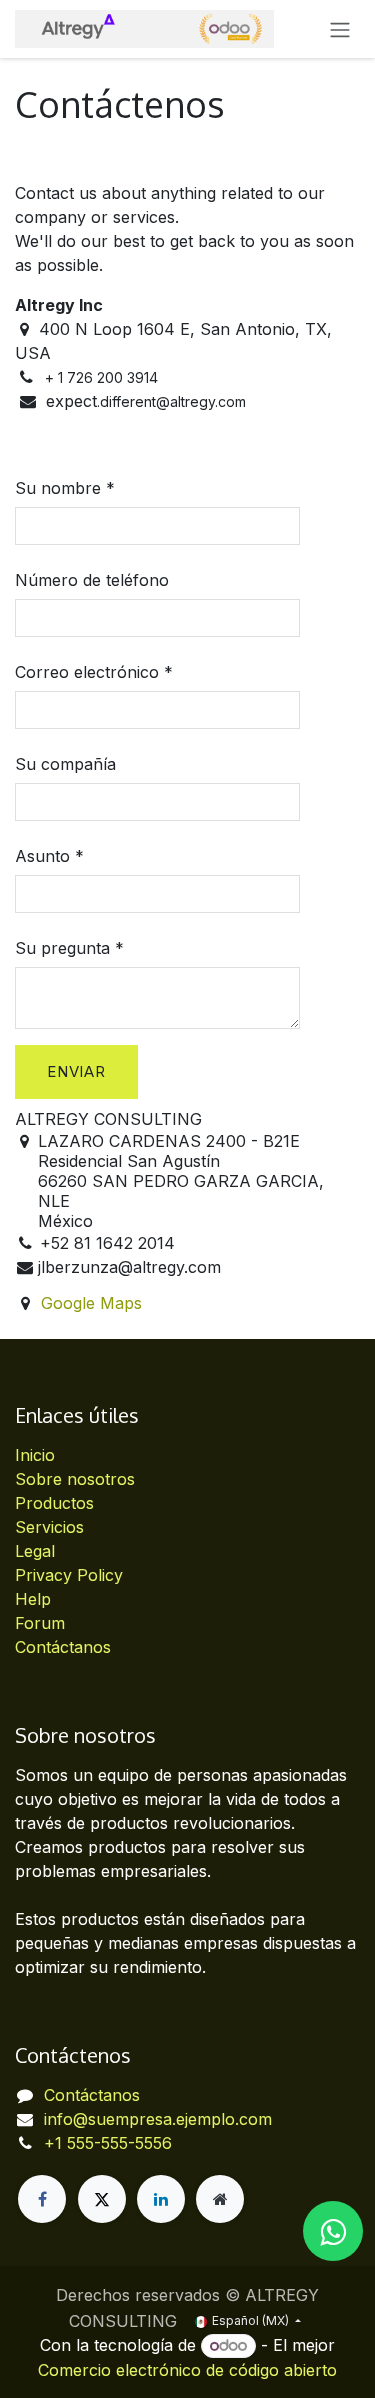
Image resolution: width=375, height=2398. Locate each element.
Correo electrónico (87, 672)
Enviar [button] (76, 1071)
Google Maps (91, 1303)
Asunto (42, 856)
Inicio (35, 1455)
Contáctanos (63, 1647)
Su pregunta (62, 948)
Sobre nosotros (75, 1479)
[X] (102, 2199)
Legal (35, 1551)
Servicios (49, 1527)
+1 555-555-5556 (108, 2143)
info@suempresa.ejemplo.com (158, 2119)
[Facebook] (42, 2199)
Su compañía (65, 764)
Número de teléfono (92, 580)
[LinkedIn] (161, 2199)
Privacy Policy (69, 1575)
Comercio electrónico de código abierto (187, 2370)
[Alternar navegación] (340, 29)
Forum (40, 1623)
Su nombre (58, 488)
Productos (54, 1503)
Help (33, 1599)
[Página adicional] (220, 2199)
